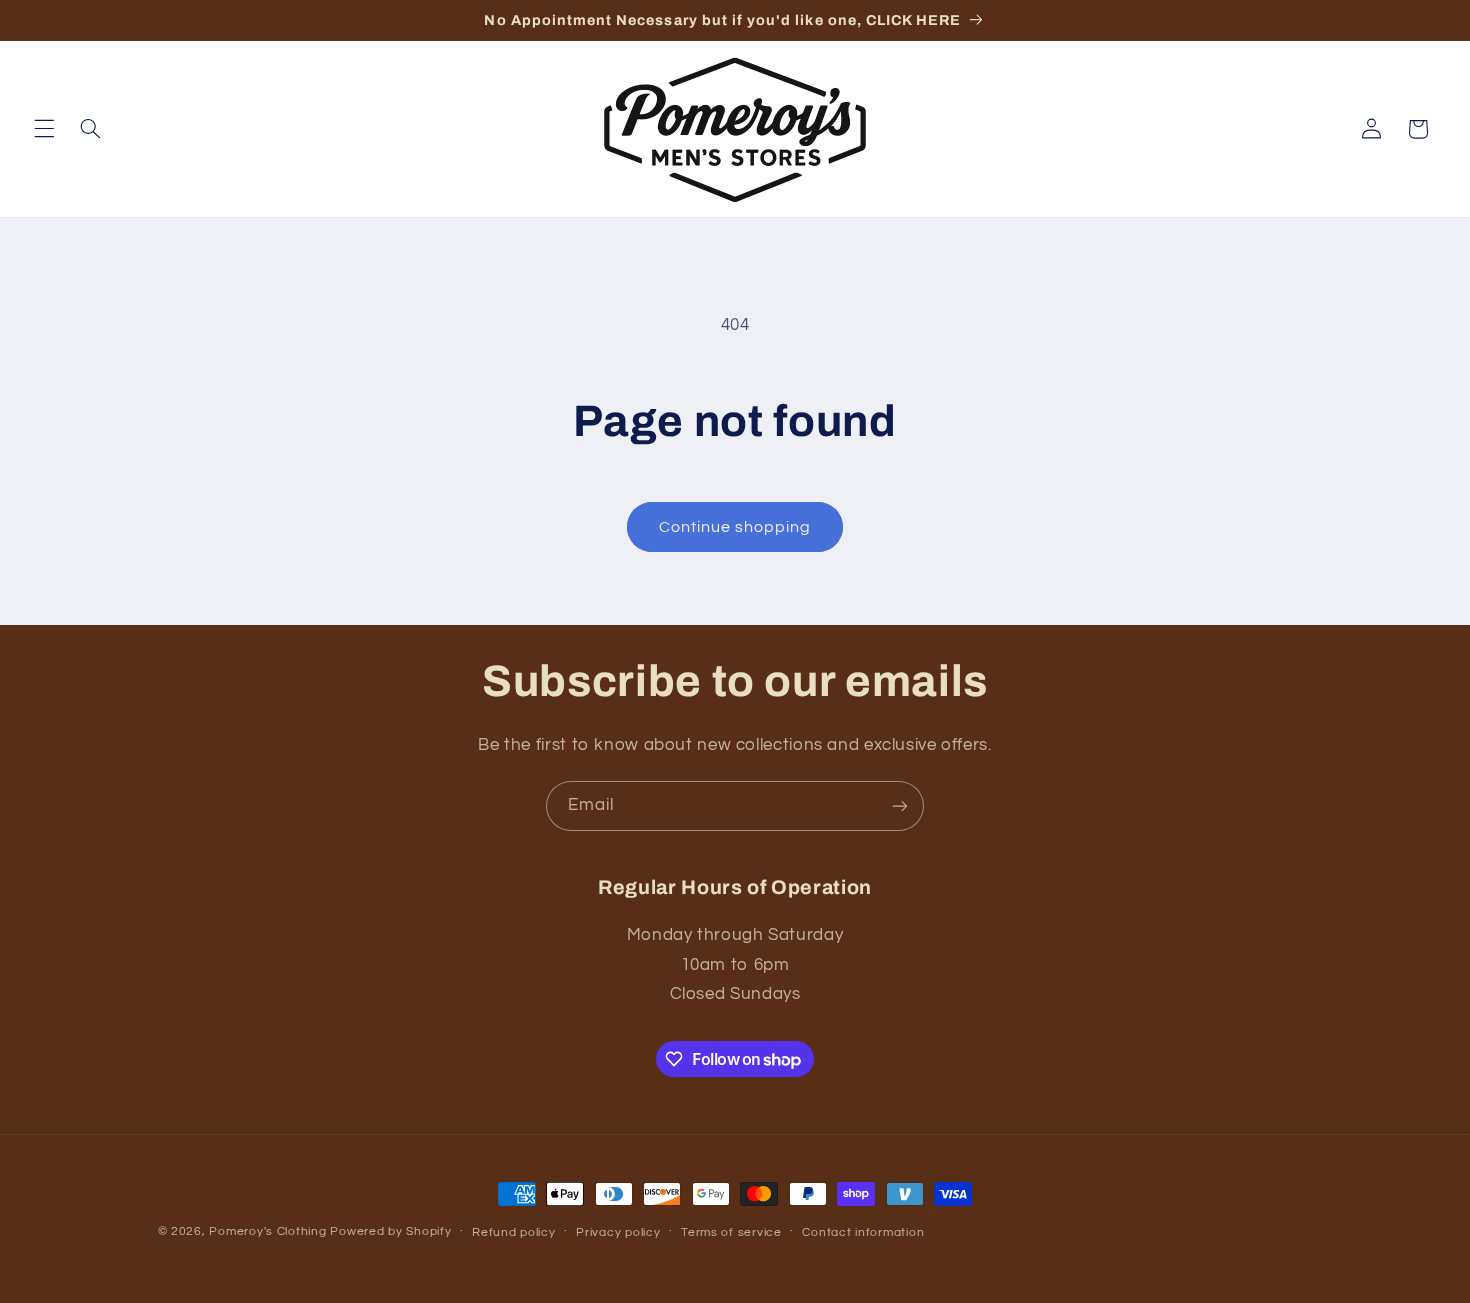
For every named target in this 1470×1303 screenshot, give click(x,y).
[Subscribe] (900, 805)
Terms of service (731, 1232)
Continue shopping (735, 527)
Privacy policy (618, 1232)
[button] (44, 129)
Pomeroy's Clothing (267, 1231)
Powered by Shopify (390, 1231)
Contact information (863, 1232)
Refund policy (514, 1232)
